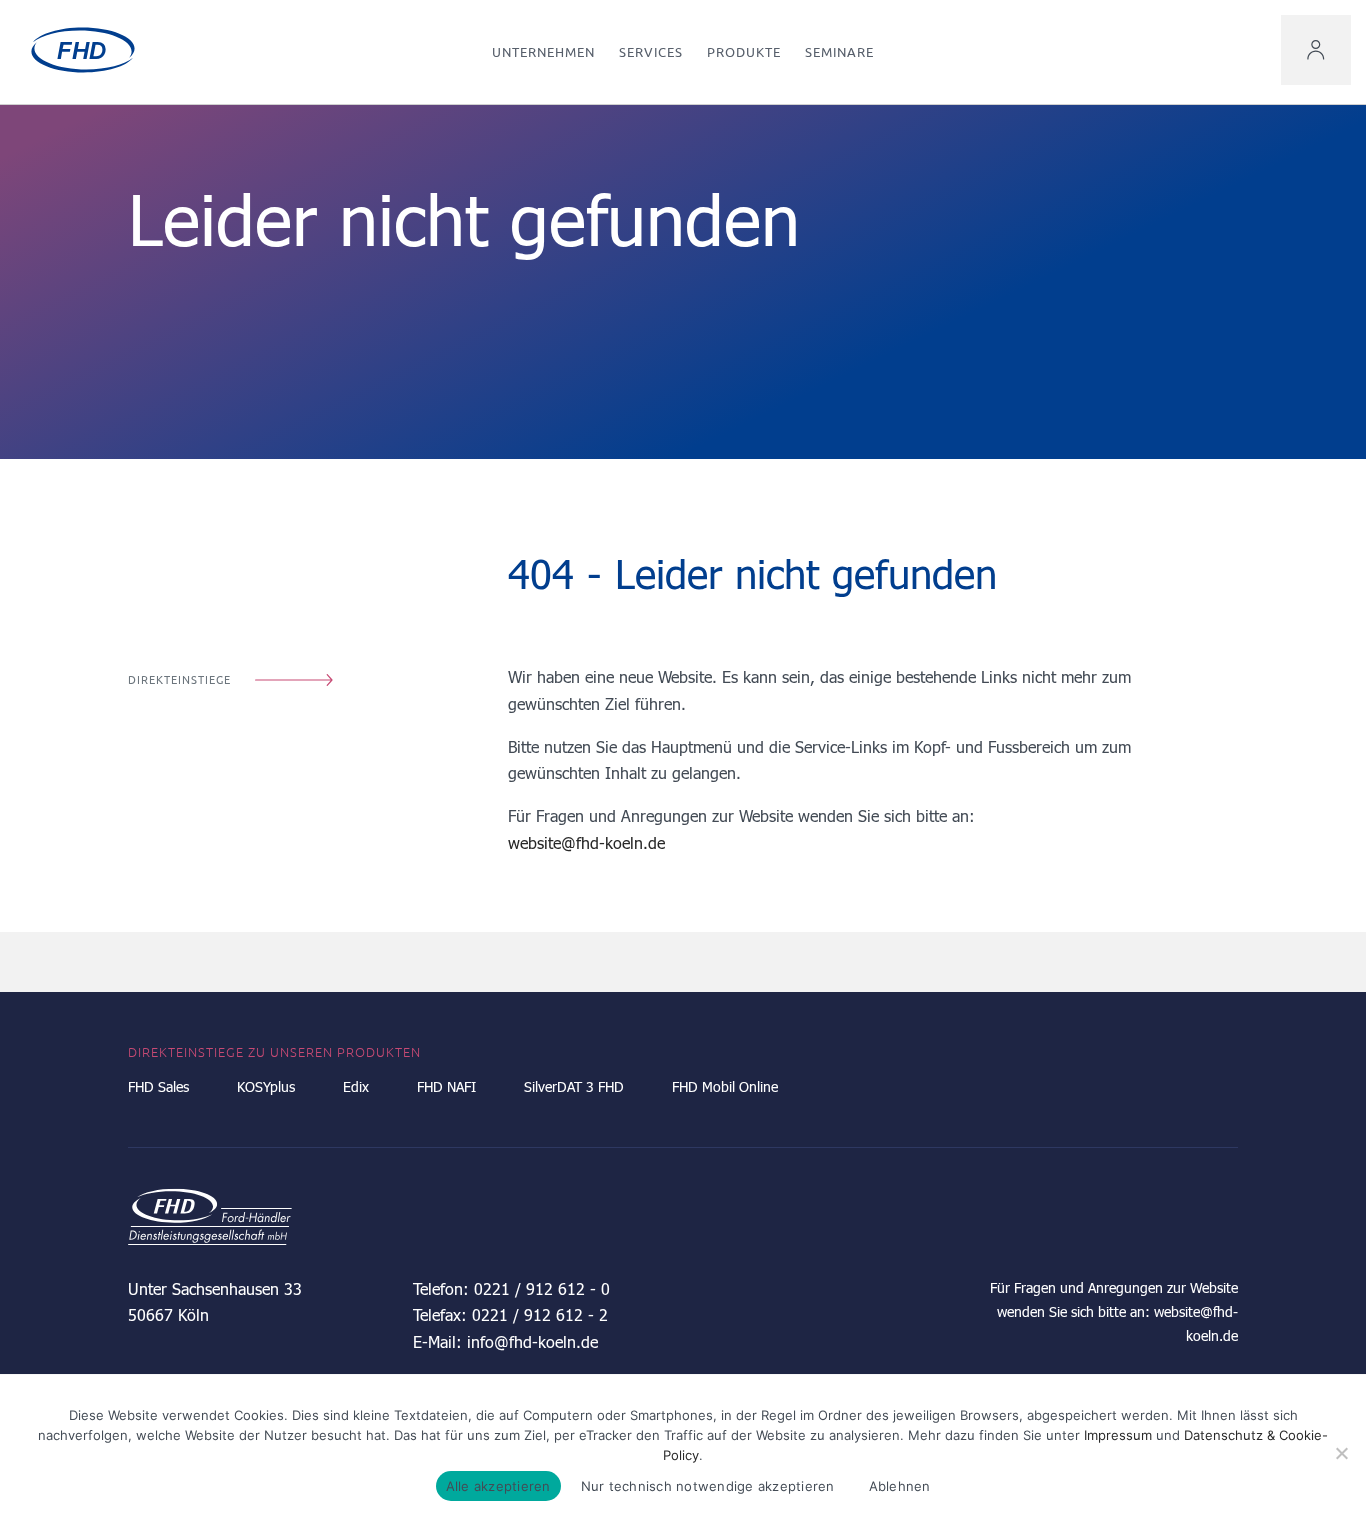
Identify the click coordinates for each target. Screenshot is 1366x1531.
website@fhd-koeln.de (586, 842)
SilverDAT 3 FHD (574, 1086)
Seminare (839, 52)
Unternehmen (543, 52)
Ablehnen (900, 1486)
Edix (356, 1086)
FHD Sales (158, 1086)
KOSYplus (266, 1086)
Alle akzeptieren (498, 1486)
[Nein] (1341, 1453)
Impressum (1118, 1435)
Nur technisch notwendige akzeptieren (708, 1486)
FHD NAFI (446, 1086)
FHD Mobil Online (725, 1086)
